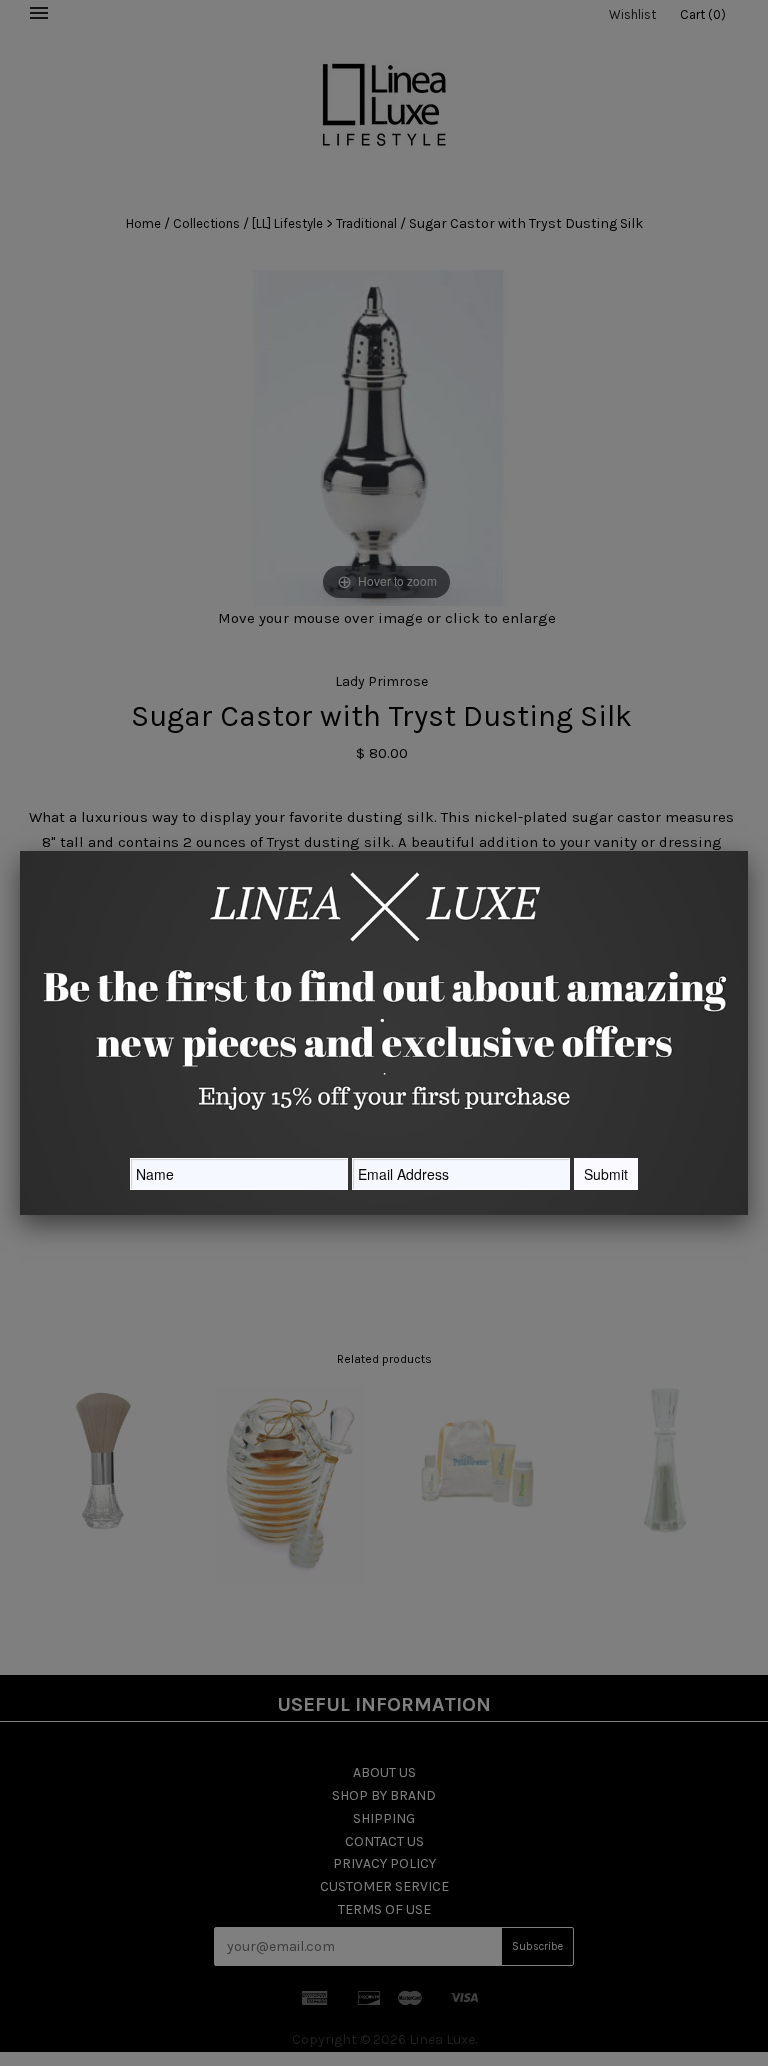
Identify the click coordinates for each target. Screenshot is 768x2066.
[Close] (748, 851)
